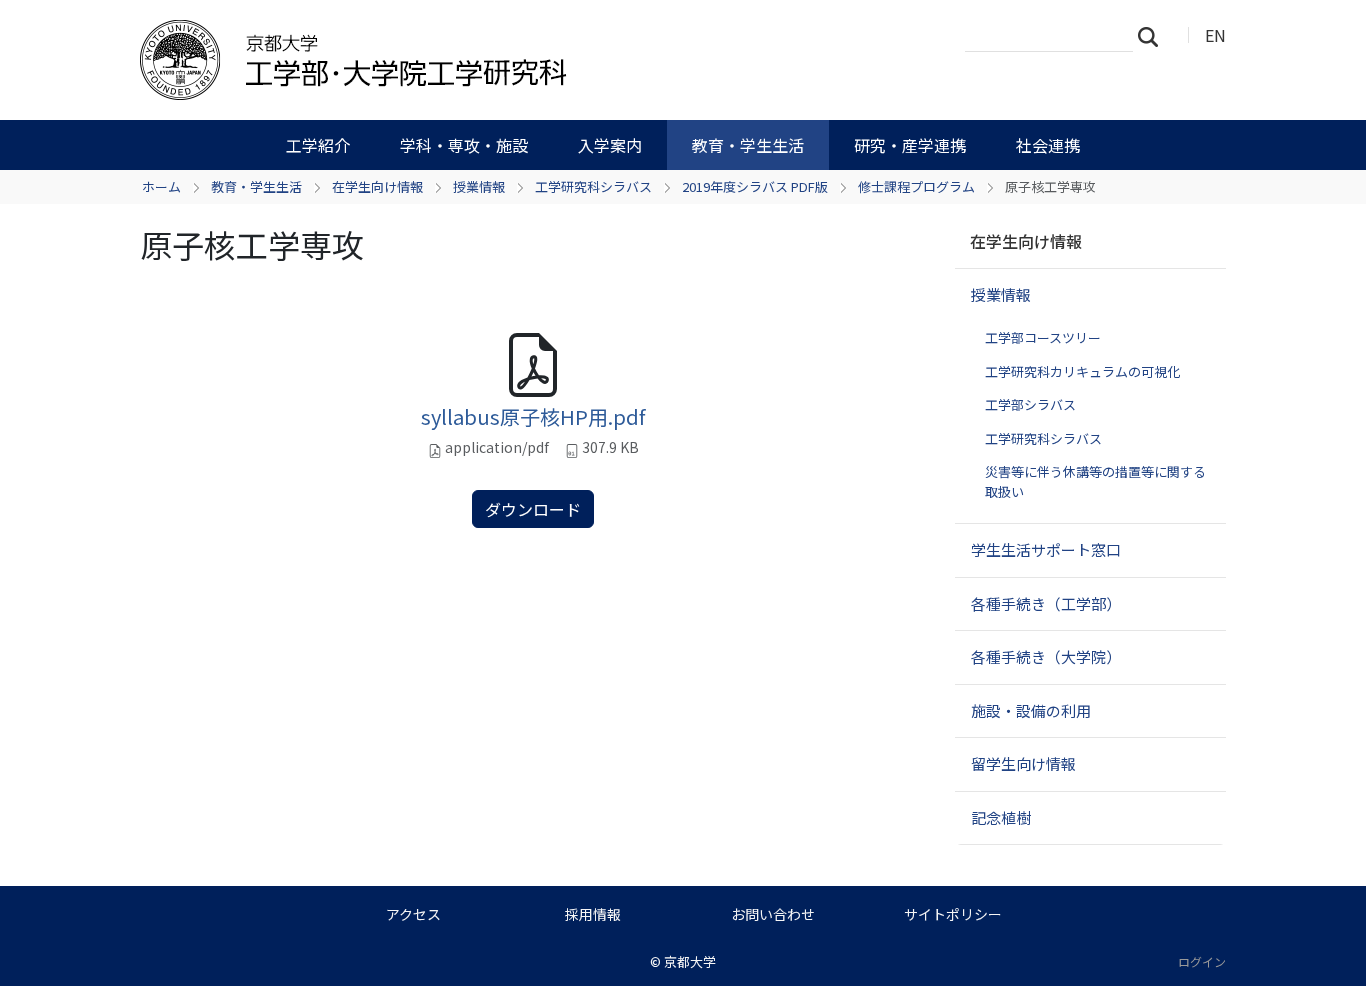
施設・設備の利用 (1031, 710)
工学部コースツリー (1043, 337)
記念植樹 (1001, 817)
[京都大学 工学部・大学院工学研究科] (460, 60)
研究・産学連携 (910, 145)
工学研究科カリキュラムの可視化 (1082, 371)
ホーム (161, 186)
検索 (1154, 36)
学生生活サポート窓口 (1046, 549)
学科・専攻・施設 (464, 145)
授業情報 (479, 186)
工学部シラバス (1030, 404)
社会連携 (1048, 145)
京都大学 (690, 961)
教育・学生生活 (748, 145)
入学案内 (610, 145)
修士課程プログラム (916, 186)
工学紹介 (318, 145)
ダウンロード (533, 509)
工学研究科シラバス (593, 186)
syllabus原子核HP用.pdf (533, 416)
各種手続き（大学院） (1046, 656)
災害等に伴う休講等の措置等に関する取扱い (1095, 481)
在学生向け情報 (377, 186)
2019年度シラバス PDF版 (755, 186)
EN (1215, 35)
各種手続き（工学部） (1046, 603)
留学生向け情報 (1023, 763)
